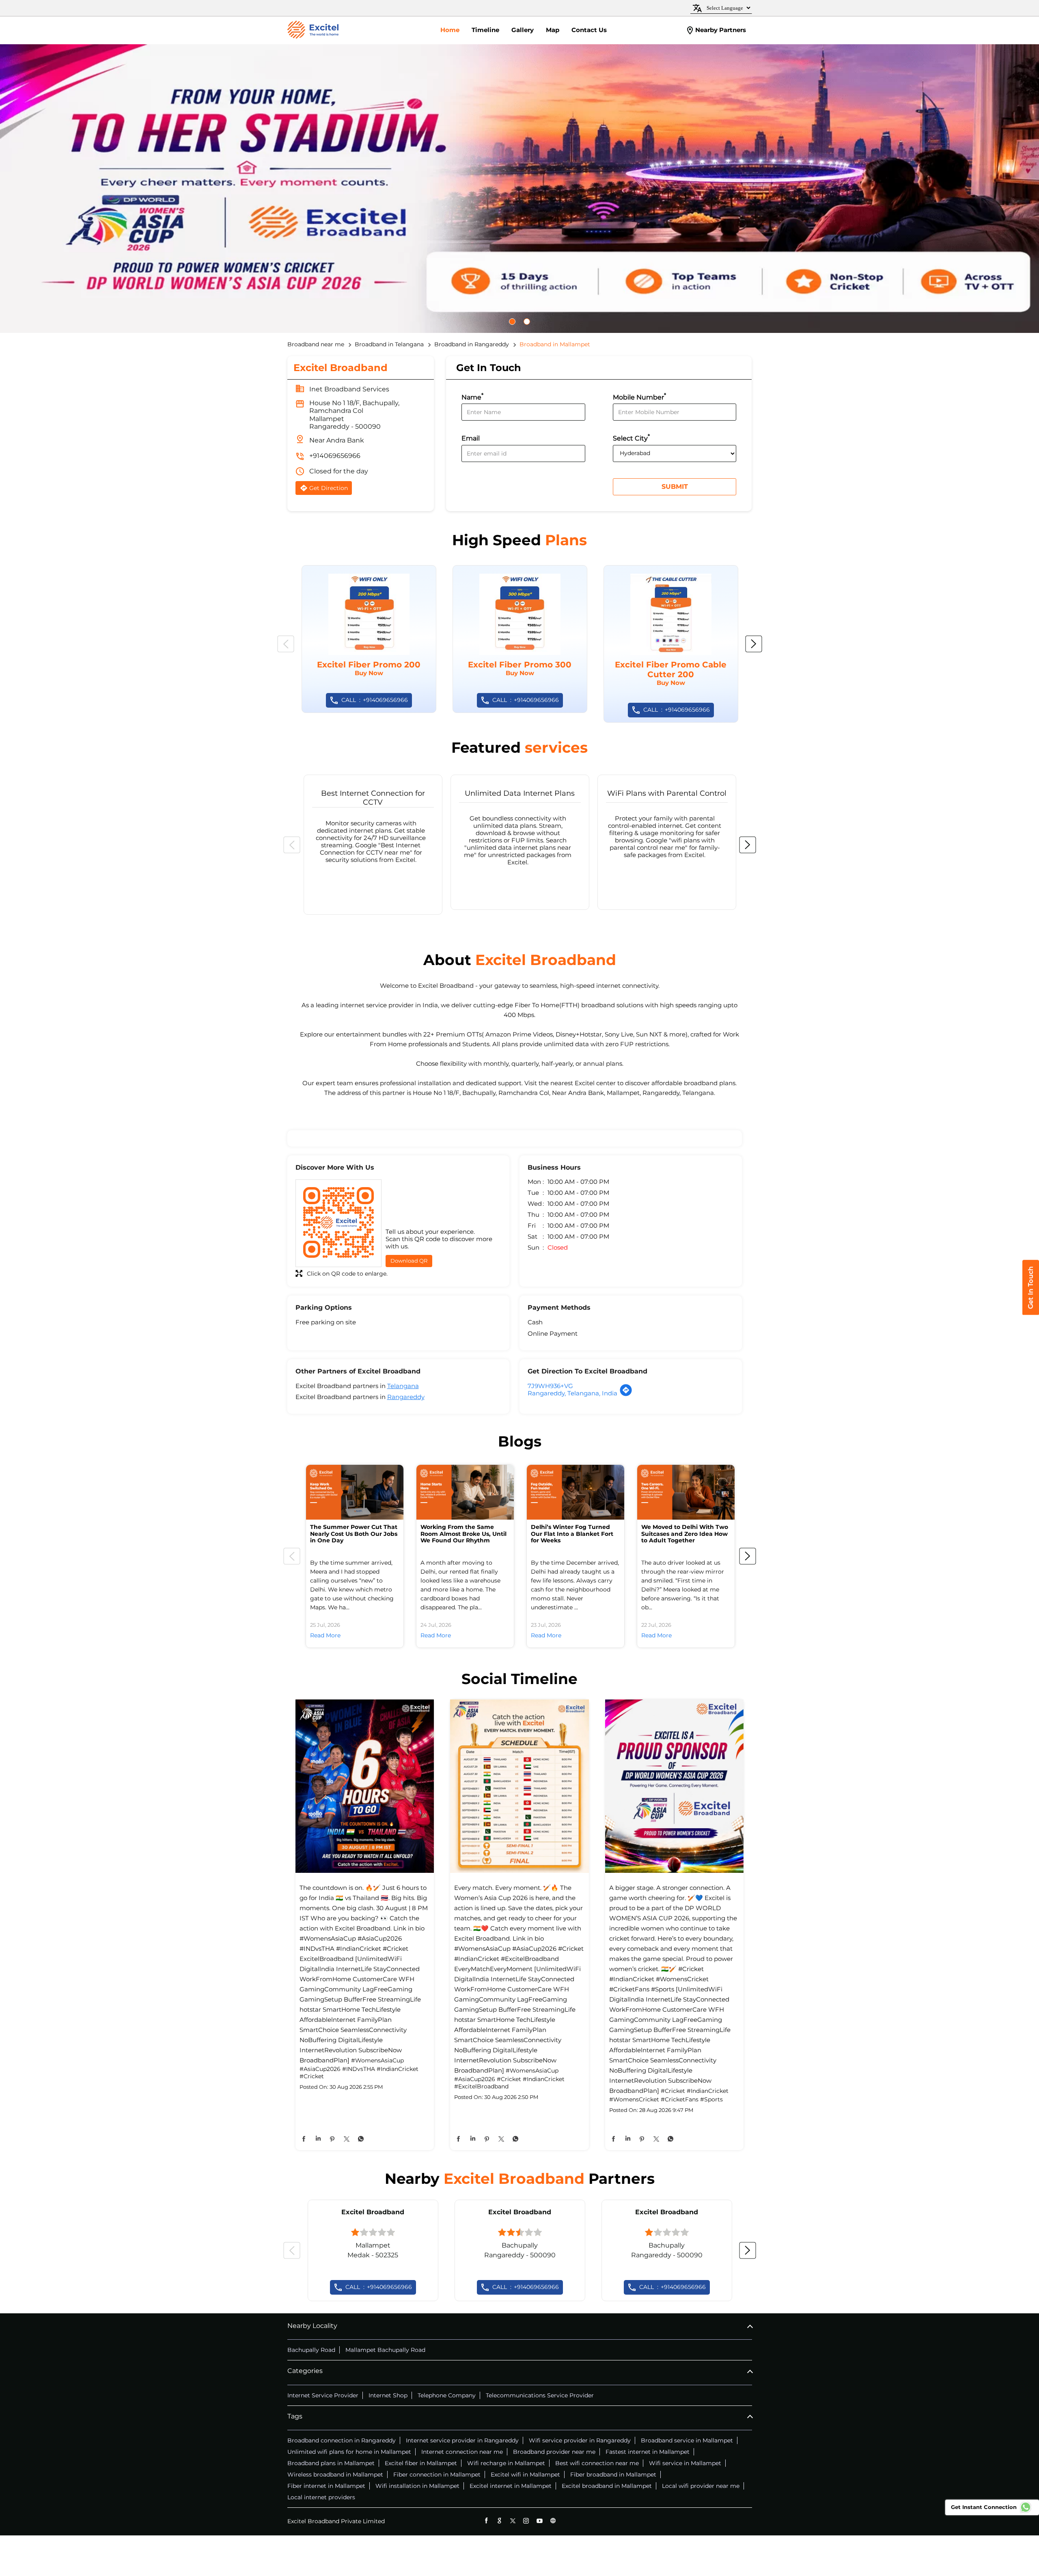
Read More (325, 1635)
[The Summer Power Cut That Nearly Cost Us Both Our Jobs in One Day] (355, 1492)
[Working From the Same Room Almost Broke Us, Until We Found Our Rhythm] (465, 1492)
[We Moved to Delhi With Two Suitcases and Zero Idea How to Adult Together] (686, 1492)
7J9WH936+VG (550, 1386)
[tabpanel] (519, 189)
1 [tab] (516, 322)
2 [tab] (531, 322)
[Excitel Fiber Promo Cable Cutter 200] (671, 644)
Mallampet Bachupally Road (385, 2350)
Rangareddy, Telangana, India (572, 1393)
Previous (286, 644)
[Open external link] (1031, 1312)
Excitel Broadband (373, 2212)
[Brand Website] (553, 2521)
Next (754, 644)
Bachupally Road (311, 2350)
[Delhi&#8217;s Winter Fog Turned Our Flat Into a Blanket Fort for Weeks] (576, 1492)
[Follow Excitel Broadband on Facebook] (486, 2521)
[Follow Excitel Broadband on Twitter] (513, 2521)
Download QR (409, 1261)
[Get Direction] (626, 1394)
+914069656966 (335, 456)
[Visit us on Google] (499, 2521)
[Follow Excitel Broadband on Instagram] (526, 2521)
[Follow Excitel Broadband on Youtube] (540, 2521)
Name (472, 396)
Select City (631, 437)
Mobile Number (639, 396)
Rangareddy (406, 1397)
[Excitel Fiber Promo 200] (369, 639)
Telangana (403, 1386)
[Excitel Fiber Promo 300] (520, 639)
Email (471, 439)
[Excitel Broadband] (313, 30)
